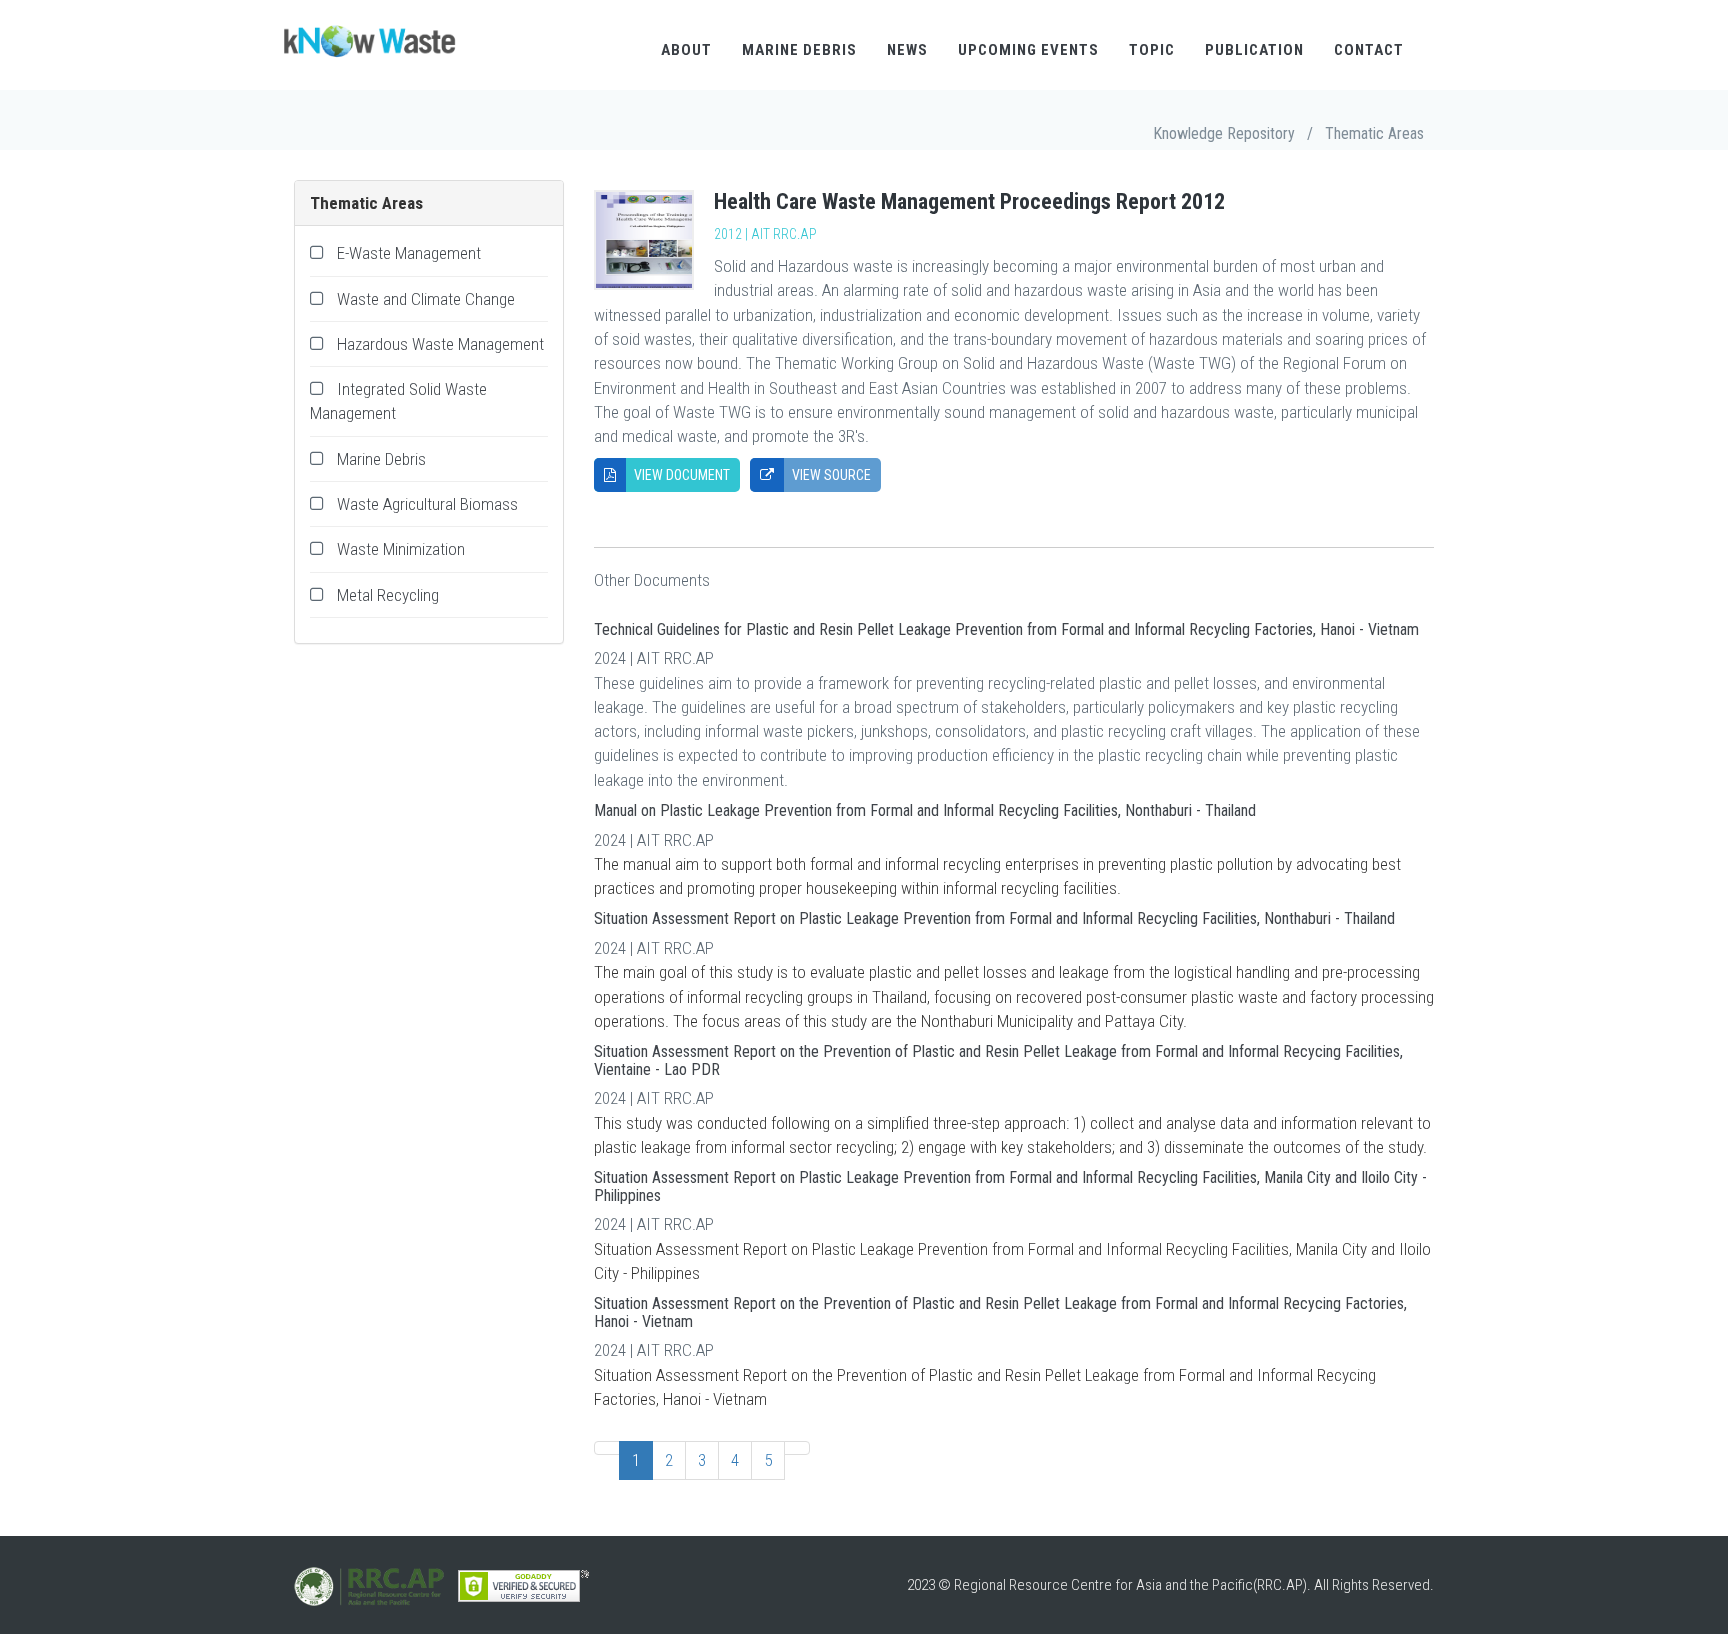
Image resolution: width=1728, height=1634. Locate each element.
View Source (830, 475)
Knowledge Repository (1224, 133)
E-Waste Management (409, 253)
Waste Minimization (401, 549)
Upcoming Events (1028, 50)
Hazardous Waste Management (440, 344)
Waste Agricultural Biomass (427, 504)
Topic (1152, 50)
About (686, 50)
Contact (1369, 50)
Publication (1254, 50)
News (907, 50)
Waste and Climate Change (426, 299)
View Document (680, 475)
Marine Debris (799, 50)
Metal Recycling (388, 595)
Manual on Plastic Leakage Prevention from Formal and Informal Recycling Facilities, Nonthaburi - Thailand (925, 810)
